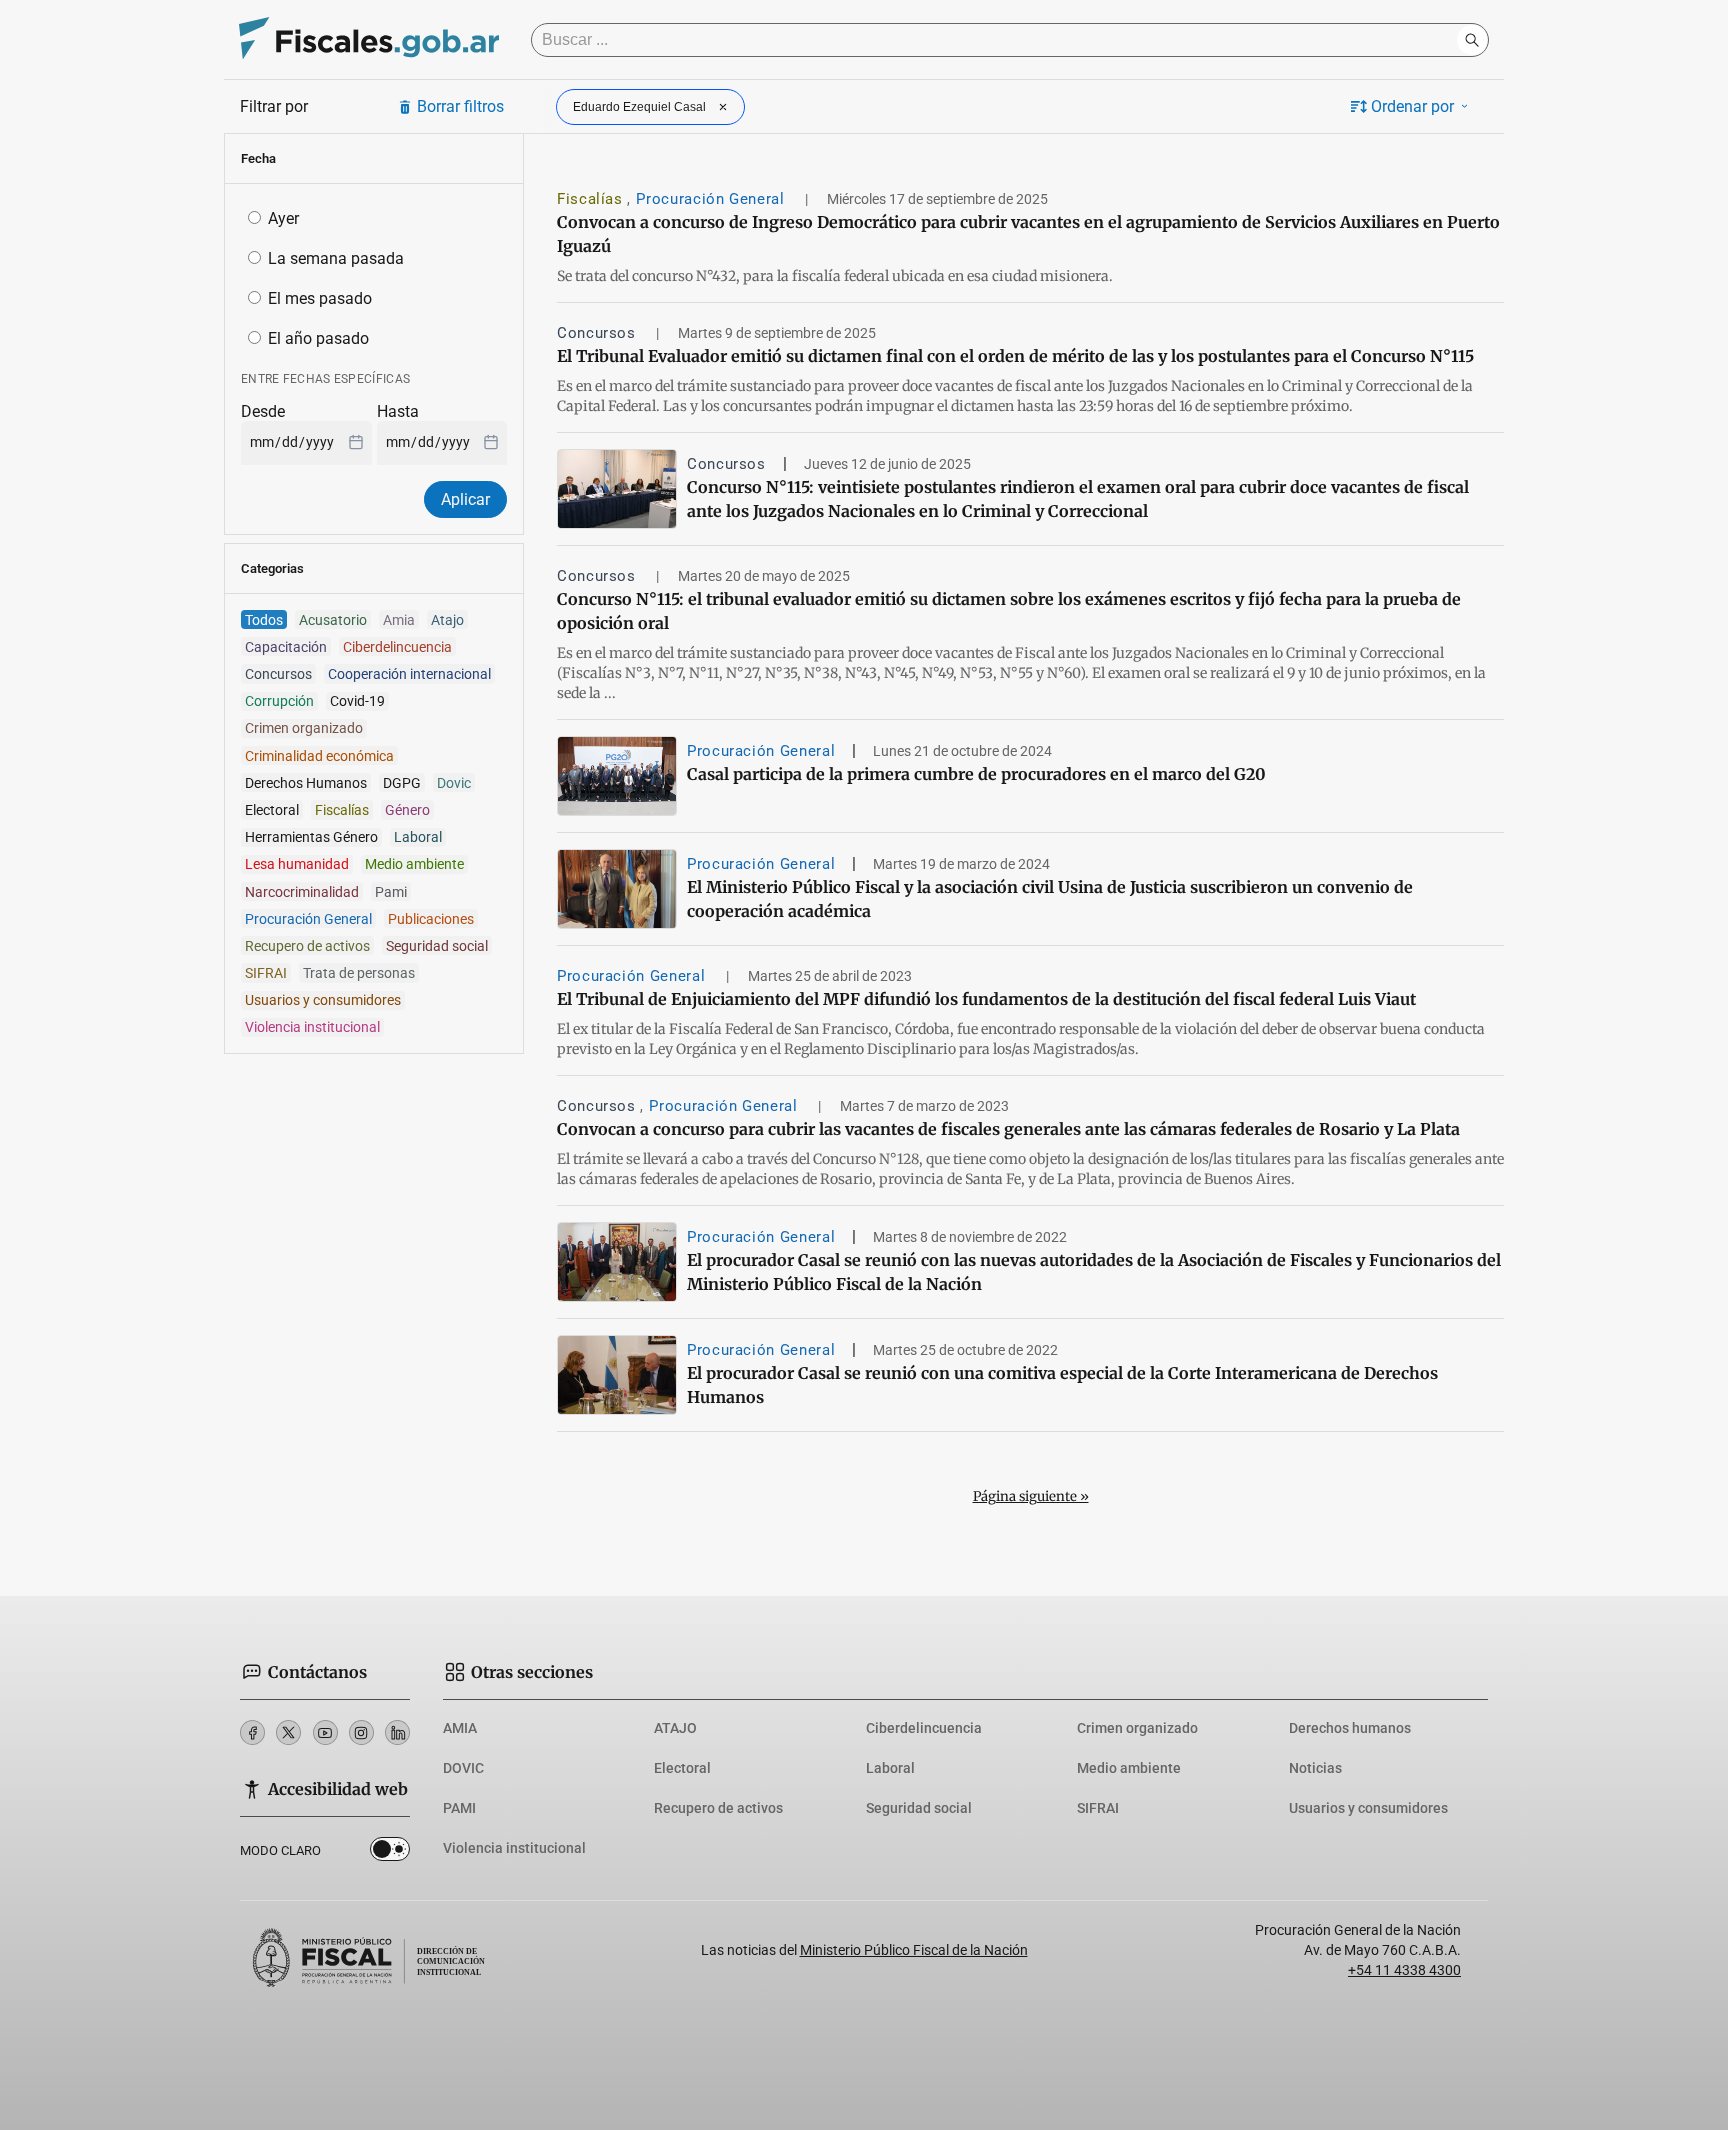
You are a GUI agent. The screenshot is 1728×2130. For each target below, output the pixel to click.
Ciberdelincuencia (924, 1728)
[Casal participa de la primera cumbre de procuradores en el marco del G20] (617, 776)
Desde (263, 411)
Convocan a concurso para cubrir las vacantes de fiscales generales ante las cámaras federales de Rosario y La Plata (1008, 1129)
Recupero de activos (718, 1808)
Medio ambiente (1129, 1768)
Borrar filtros (460, 106)
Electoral (682, 1768)
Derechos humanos (1350, 1728)
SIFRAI (1098, 1808)
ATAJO (675, 1728)
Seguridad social (919, 1808)
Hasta (398, 411)
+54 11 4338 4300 (1404, 1970)
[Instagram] (361, 1732)
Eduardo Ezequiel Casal (639, 107)
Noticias (1315, 1768)
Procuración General (712, 199)
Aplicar (465, 499)
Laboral (890, 1768)
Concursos (598, 333)
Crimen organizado (1137, 1728)
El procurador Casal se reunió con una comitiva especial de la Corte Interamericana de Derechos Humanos (1062, 1385)
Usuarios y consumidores (1368, 1808)
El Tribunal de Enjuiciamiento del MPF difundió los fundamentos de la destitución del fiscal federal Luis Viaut (986, 999)
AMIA (460, 1728)
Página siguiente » (1031, 1496)
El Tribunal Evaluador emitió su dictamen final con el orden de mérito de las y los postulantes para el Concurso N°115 (1015, 356)
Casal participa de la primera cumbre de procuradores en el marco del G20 (976, 774)
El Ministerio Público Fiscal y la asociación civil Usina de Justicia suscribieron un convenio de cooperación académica (1050, 899)
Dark (390, 1853)
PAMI (459, 1808)
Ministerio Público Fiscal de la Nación (914, 1950)
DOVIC (463, 1768)
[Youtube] (325, 1732)
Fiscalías (592, 199)
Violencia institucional (514, 1848)
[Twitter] (288, 1732)
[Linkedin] (397, 1732)
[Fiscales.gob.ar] (369, 40)
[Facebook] (252, 1732)
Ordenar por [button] (1412, 106)
